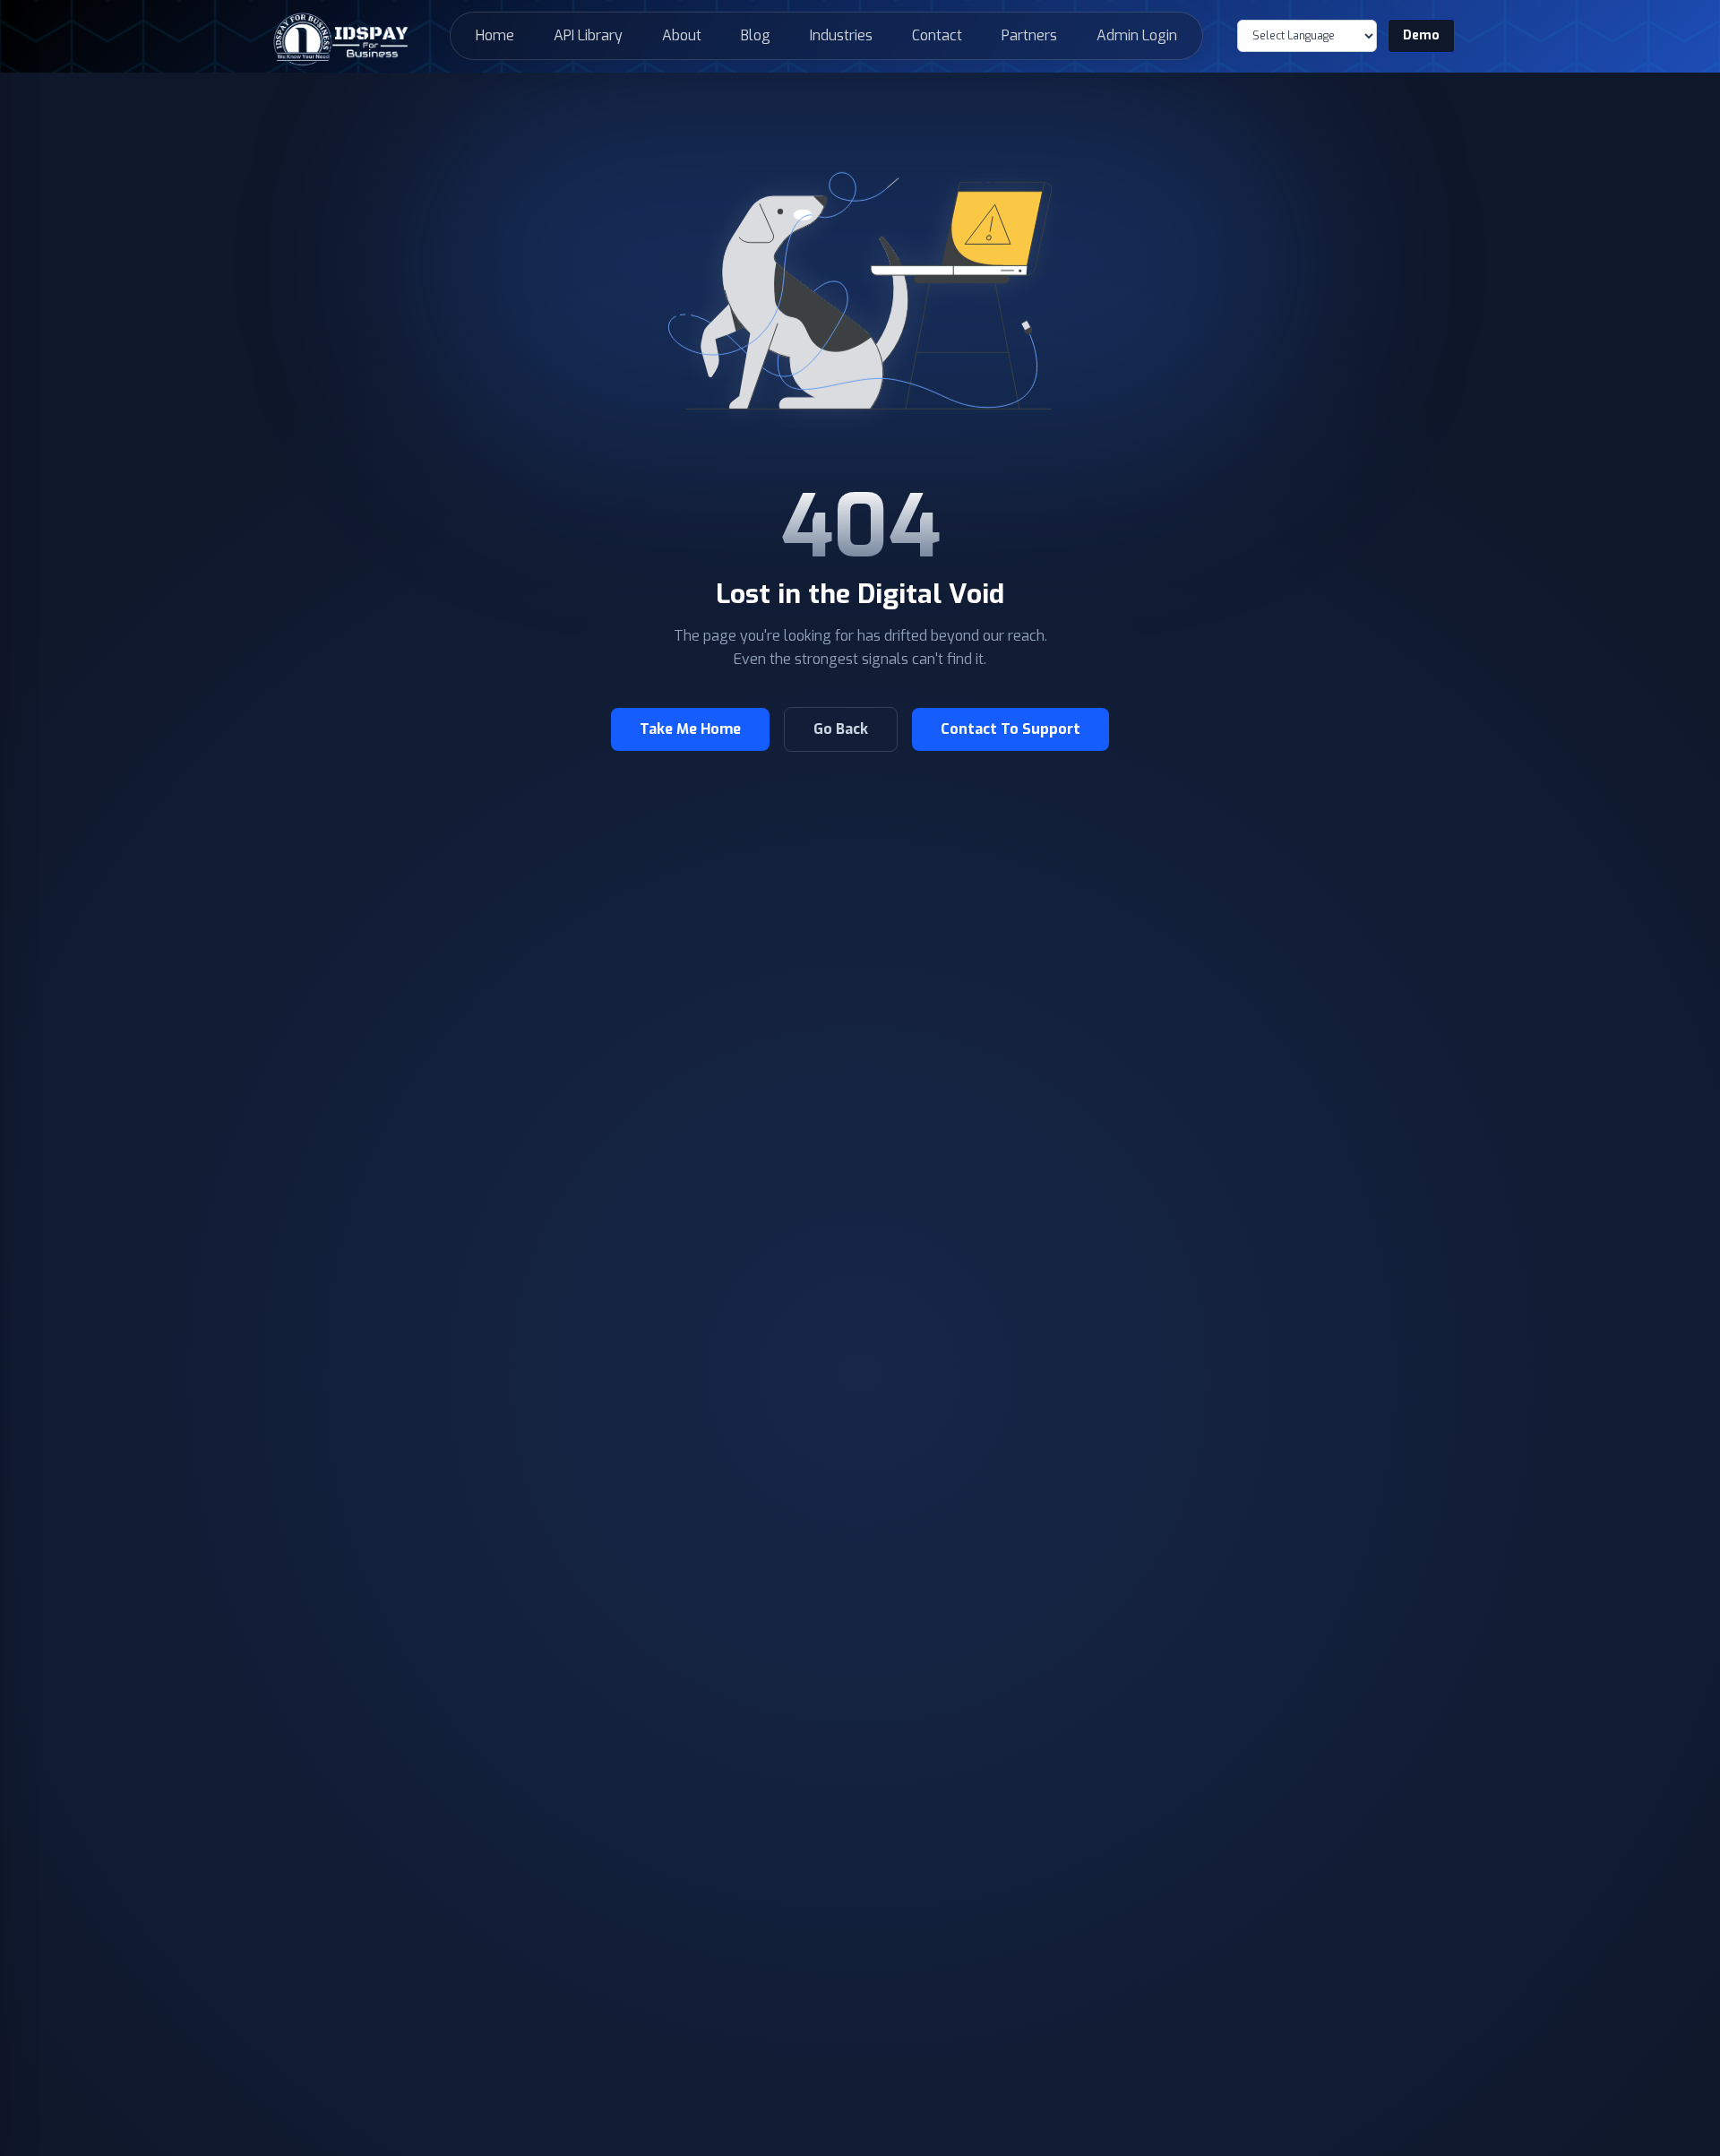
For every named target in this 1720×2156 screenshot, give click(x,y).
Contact (937, 35)
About (682, 35)
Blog (756, 35)
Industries (841, 35)
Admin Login (1137, 35)
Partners (1029, 35)
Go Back (841, 729)
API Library (588, 35)
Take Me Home (690, 729)
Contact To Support (1010, 729)
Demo (1421, 35)
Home (495, 35)
